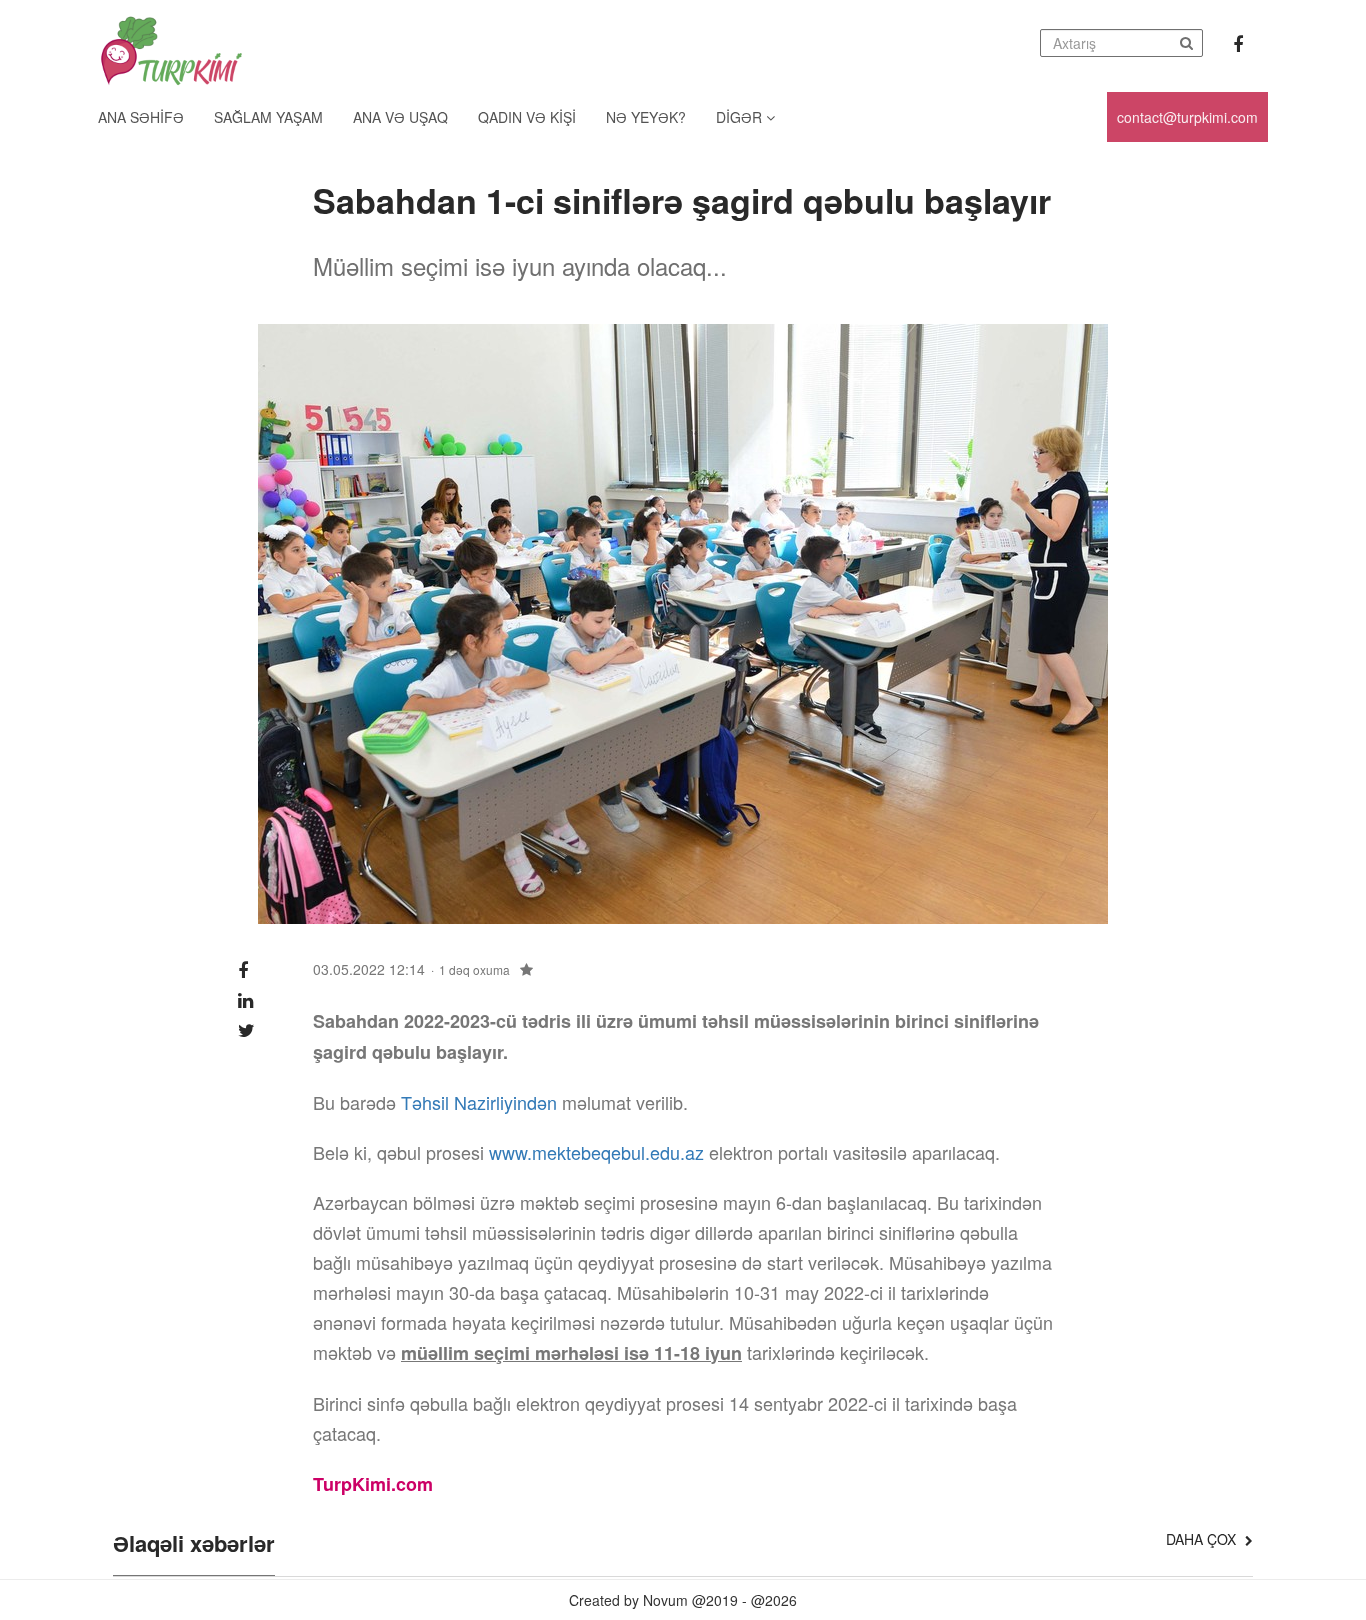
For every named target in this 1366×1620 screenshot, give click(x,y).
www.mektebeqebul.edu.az (596, 1152)
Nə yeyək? (646, 117)
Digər (741, 117)
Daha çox (1203, 1539)
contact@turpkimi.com (1187, 117)
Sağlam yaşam (268, 117)
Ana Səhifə (141, 117)
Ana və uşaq (400, 117)
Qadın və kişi (527, 117)
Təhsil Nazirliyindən (479, 1102)
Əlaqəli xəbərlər (194, 1545)
